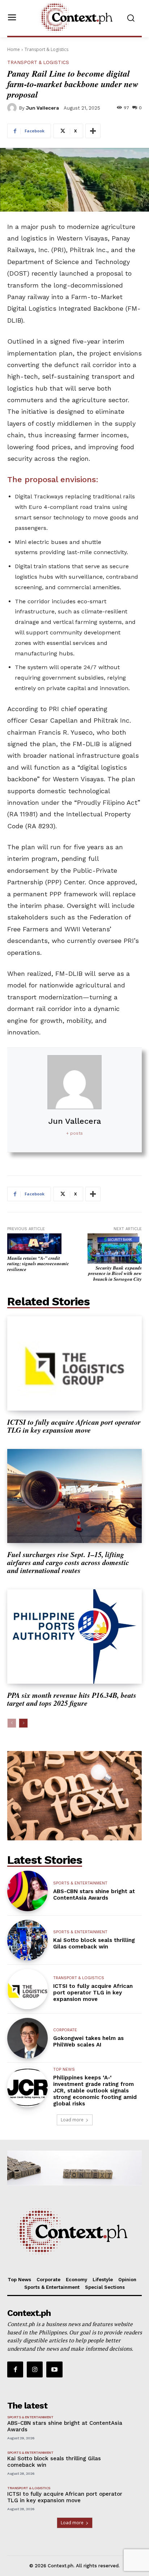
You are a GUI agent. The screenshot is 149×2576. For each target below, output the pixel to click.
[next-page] (23, 1723)
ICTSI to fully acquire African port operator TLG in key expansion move (74, 1426)
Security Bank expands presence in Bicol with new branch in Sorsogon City (115, 1273)
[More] (93, 131)
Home (14, 49)
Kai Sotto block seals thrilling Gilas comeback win (94, 1943)
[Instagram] (35, 2369)
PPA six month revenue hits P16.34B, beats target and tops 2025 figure (72, 1699)
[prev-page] (12, 1723)
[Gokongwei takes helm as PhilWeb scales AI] (27, 2038)
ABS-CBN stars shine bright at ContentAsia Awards (94, 1895)
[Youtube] (54, 2369)
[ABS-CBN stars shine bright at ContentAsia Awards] (27, 1891)
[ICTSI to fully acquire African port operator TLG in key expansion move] (74, 1363)
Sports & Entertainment (80, 1883)
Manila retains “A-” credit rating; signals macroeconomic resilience (38, 1264)
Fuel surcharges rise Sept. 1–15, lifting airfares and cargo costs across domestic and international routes (68, 1562)
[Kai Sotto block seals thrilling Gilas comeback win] (27, 1940)
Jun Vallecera (42, 108)
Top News (64, 2069)
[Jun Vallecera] (13, 108)
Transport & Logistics (46, 49)
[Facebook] (15, 2369)
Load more (72, 2120)
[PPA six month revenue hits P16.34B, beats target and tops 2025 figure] (74, 1636)
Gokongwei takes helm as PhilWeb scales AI (88, 2041)
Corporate (65, 2030)
